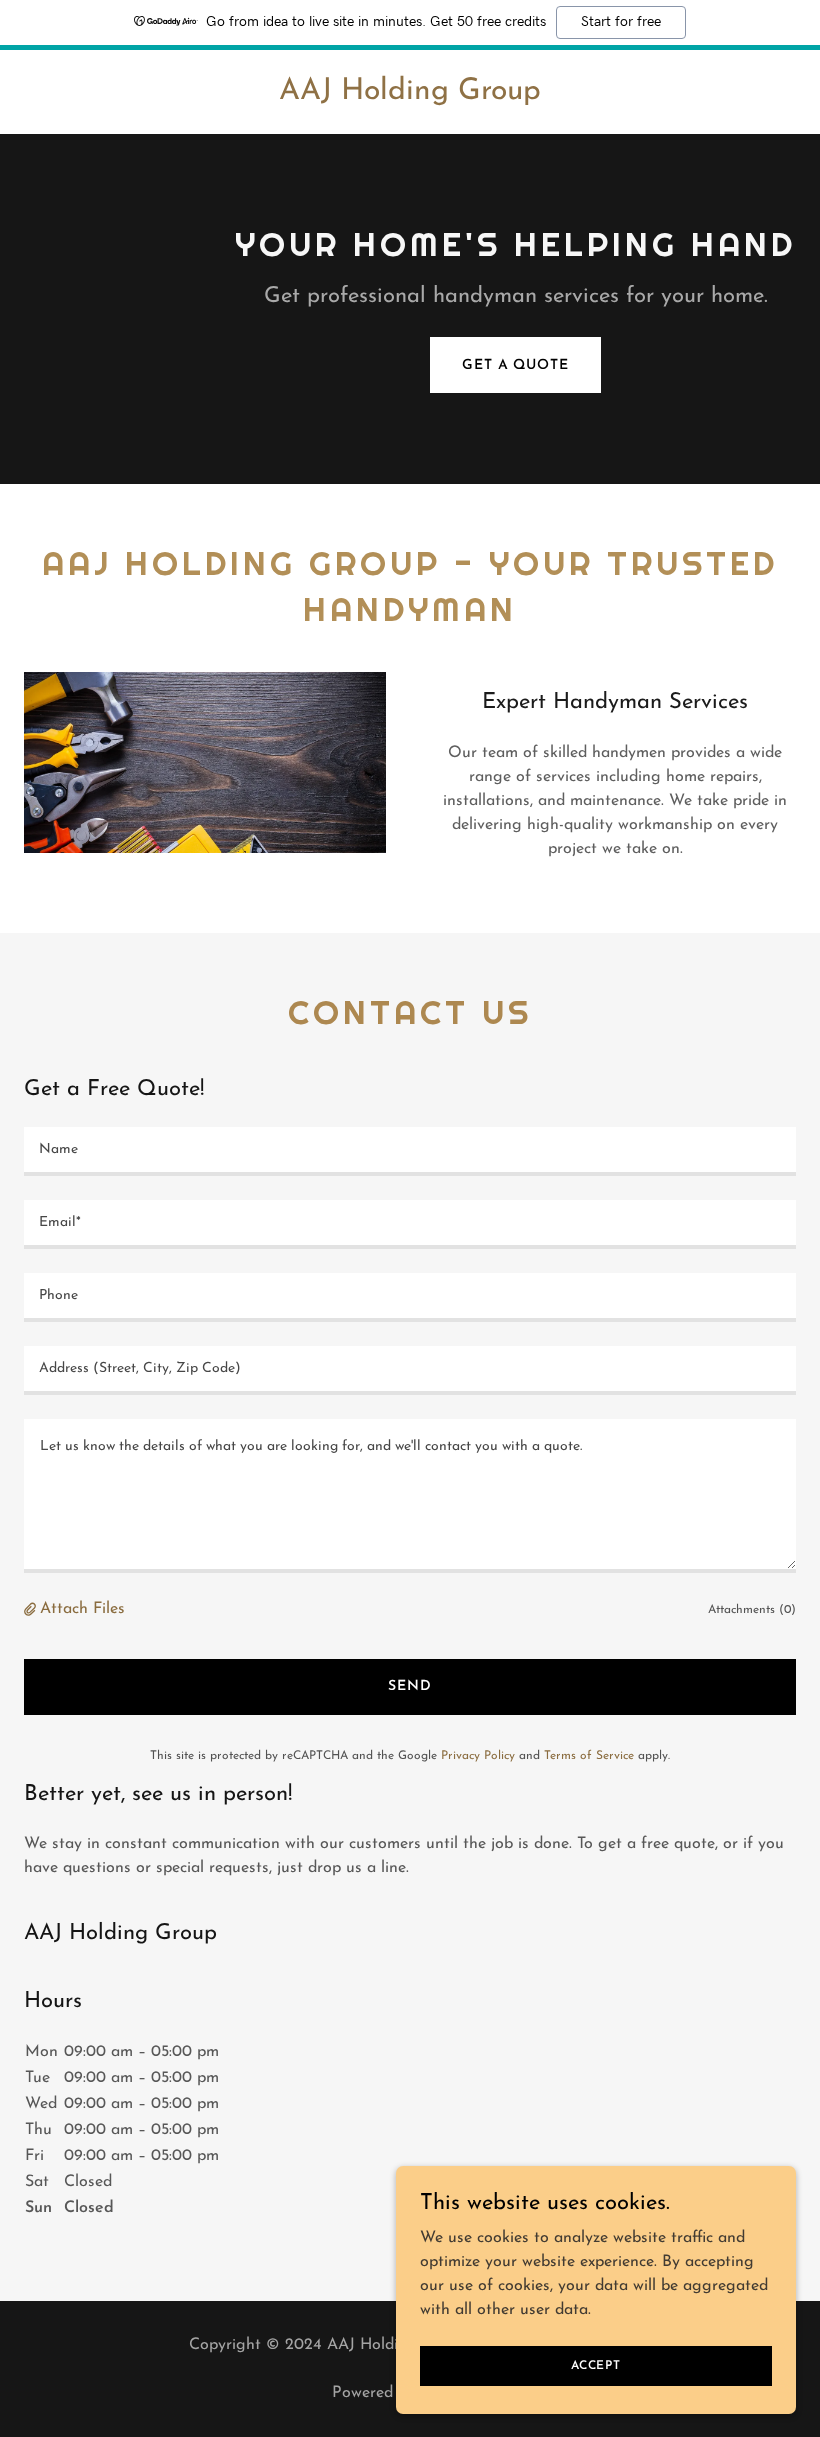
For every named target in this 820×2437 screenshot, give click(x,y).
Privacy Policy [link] (478, 1756)
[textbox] (410, 1151)
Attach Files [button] (82, 1609)
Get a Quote (515, 365)
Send (410, 1686)
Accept (596, 2365)
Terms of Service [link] (589, 1756)
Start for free (621, 22)
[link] (410, 95)
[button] (32, 1609)
